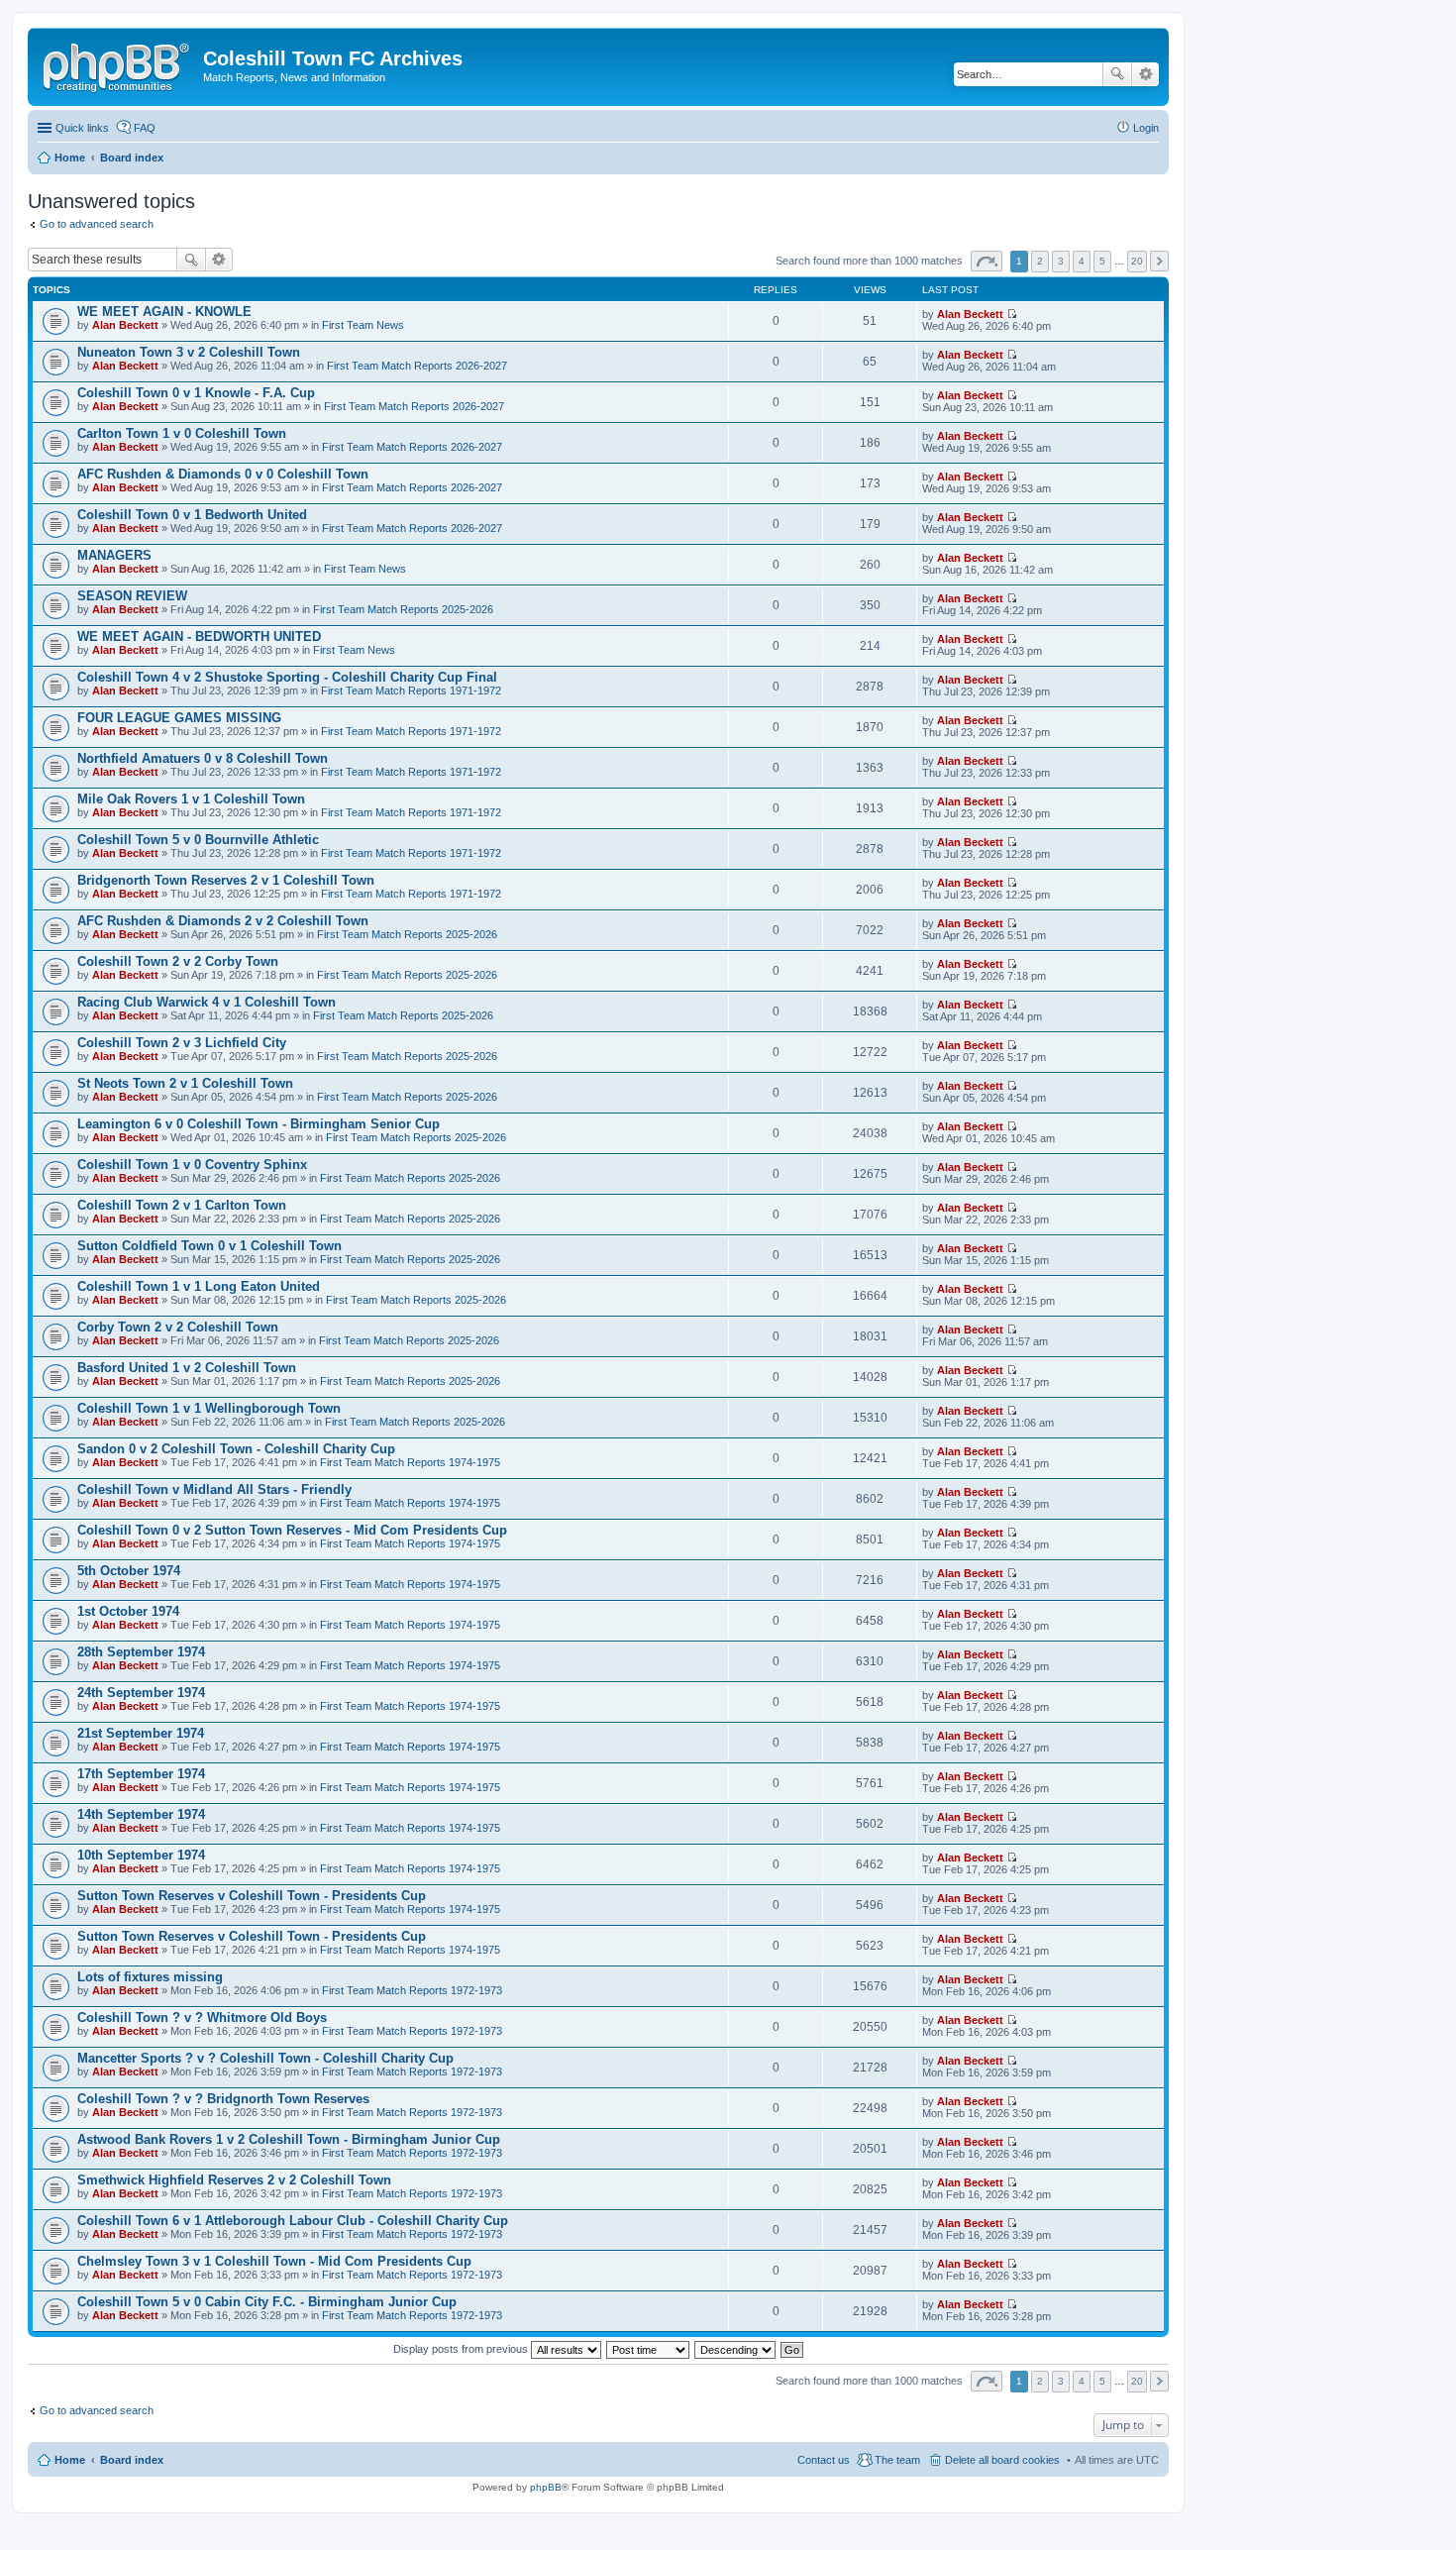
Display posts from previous (462, 2349)
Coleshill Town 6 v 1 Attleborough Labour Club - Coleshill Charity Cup (293, 2221)
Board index (132, 2460)
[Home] (118, 64)
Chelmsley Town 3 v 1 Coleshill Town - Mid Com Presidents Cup (274, 2261)
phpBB (546, 2487)
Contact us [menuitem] (824, 2460)
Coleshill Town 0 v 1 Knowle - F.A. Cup (196, 393)
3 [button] (1061, 261)
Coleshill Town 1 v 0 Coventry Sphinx (192, 1165)
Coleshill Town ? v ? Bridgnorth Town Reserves (223, 2099)
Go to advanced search (97, 224)
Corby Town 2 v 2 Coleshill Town (178, 1327)
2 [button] (1040, 261)
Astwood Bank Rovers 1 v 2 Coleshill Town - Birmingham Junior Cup (289, 2139)
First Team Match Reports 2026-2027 (417, 366)
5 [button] (1102, 261)
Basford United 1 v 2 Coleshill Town (187, 1368)
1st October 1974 (128, 1611)
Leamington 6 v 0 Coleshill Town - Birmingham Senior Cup (259, 1124)
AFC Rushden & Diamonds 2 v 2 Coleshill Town (223, 921)
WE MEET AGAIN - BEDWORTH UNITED (199, 637)
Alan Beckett (125, 325)
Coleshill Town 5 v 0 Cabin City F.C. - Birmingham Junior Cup (267, 2302)
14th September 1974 (141, 1814)
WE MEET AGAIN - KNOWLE (164, 312)
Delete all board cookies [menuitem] (1002, 2460)
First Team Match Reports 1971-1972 (411, 691)
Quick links (82, 128)
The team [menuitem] (897, 2460)
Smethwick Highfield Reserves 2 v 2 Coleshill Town (234, 2180)
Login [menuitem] (1146, 128)
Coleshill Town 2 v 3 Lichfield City (182, 1043)
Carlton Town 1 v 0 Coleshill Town (182, 433)
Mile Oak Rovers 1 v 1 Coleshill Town (191, 799)
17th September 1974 (141, 1774)
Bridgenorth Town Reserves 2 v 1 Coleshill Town (226, 880)
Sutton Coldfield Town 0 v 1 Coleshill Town (209, 1246)
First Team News (363, 325)
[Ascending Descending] (736, 2349)
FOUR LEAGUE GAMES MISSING (179, 718)
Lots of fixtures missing (150, 1977)
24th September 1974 (141, 1693)
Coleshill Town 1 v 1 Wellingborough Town (209, 1408)
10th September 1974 (141, 1855)
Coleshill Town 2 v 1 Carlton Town (182, 1205)
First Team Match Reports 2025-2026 (403, 609)
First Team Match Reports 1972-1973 (412, 1990)
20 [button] (1137, 261)
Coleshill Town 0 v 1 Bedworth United (192, 515)
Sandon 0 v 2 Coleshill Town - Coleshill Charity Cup (236, 1449)
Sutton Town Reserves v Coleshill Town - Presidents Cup (252, 1896)
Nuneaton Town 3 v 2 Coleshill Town (189, 352)
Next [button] (1159, 261)
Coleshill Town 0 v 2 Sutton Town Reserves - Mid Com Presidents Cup (292, 1530)
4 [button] (1082, 261)
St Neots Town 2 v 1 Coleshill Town (185, 1083)
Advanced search (1145, 74)
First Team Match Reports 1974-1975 (410, 1462)
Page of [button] (987, 261)
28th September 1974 (141, 1652)
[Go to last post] (1012, 314)
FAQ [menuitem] (145, 128)
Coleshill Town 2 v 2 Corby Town (178, 961)
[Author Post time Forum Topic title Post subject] (649, 2349)
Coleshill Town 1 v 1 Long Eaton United (199, 1286)
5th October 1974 (129, 1571)
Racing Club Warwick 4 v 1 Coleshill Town (207, 1002)
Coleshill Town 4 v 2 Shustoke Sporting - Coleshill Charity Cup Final (287, 677)
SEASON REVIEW (132, 596)
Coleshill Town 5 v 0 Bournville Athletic (198, 840)
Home (70, 2460)
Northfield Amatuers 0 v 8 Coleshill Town (203, 758)
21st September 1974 (141, 1733)
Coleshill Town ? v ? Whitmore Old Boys (202, 2018)
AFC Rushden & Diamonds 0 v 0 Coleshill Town (223, 474)
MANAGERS (114, 555)
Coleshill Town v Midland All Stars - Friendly (214, 1489)
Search (1117, 74)
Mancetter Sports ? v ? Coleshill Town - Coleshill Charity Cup (265, 2058)
